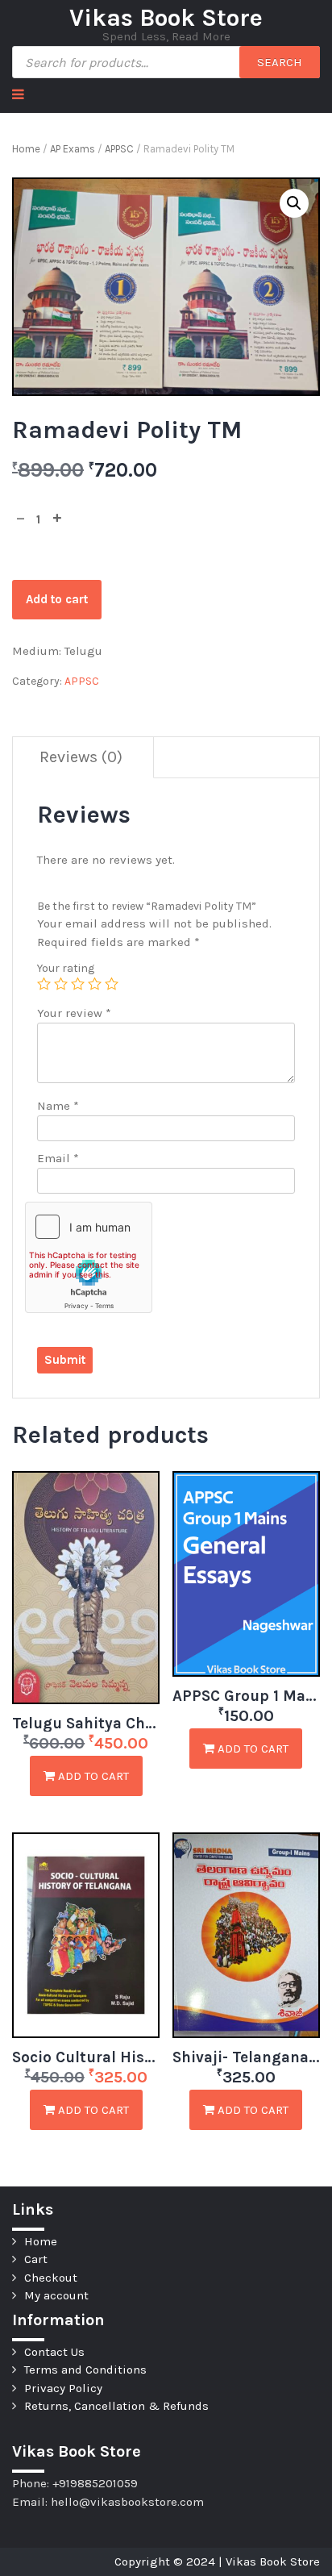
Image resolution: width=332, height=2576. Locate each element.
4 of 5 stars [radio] (95, 984)
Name (58, 1106)
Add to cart (57, 599)
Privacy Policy (63, 2388)
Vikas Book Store (166, 18)
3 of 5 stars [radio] (78, 984)
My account (56, 2295)
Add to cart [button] (92, 1776)
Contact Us (54, 2352)
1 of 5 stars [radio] (44, 984)
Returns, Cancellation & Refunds (116, 2406)
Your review (74, 1013)
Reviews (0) (81, 757)
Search (280, 62)
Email (58, 1158)
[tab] (81, 758)
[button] (294, 203)
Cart (36, 2259)
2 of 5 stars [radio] (61, 984)
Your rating (66, 968)
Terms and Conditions (85, 2370)
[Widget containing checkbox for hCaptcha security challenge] (89, 1257)
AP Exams (73, 149)
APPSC (119, 149)
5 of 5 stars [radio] (112, 984)
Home (26, 149)
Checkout (51, 2278)
